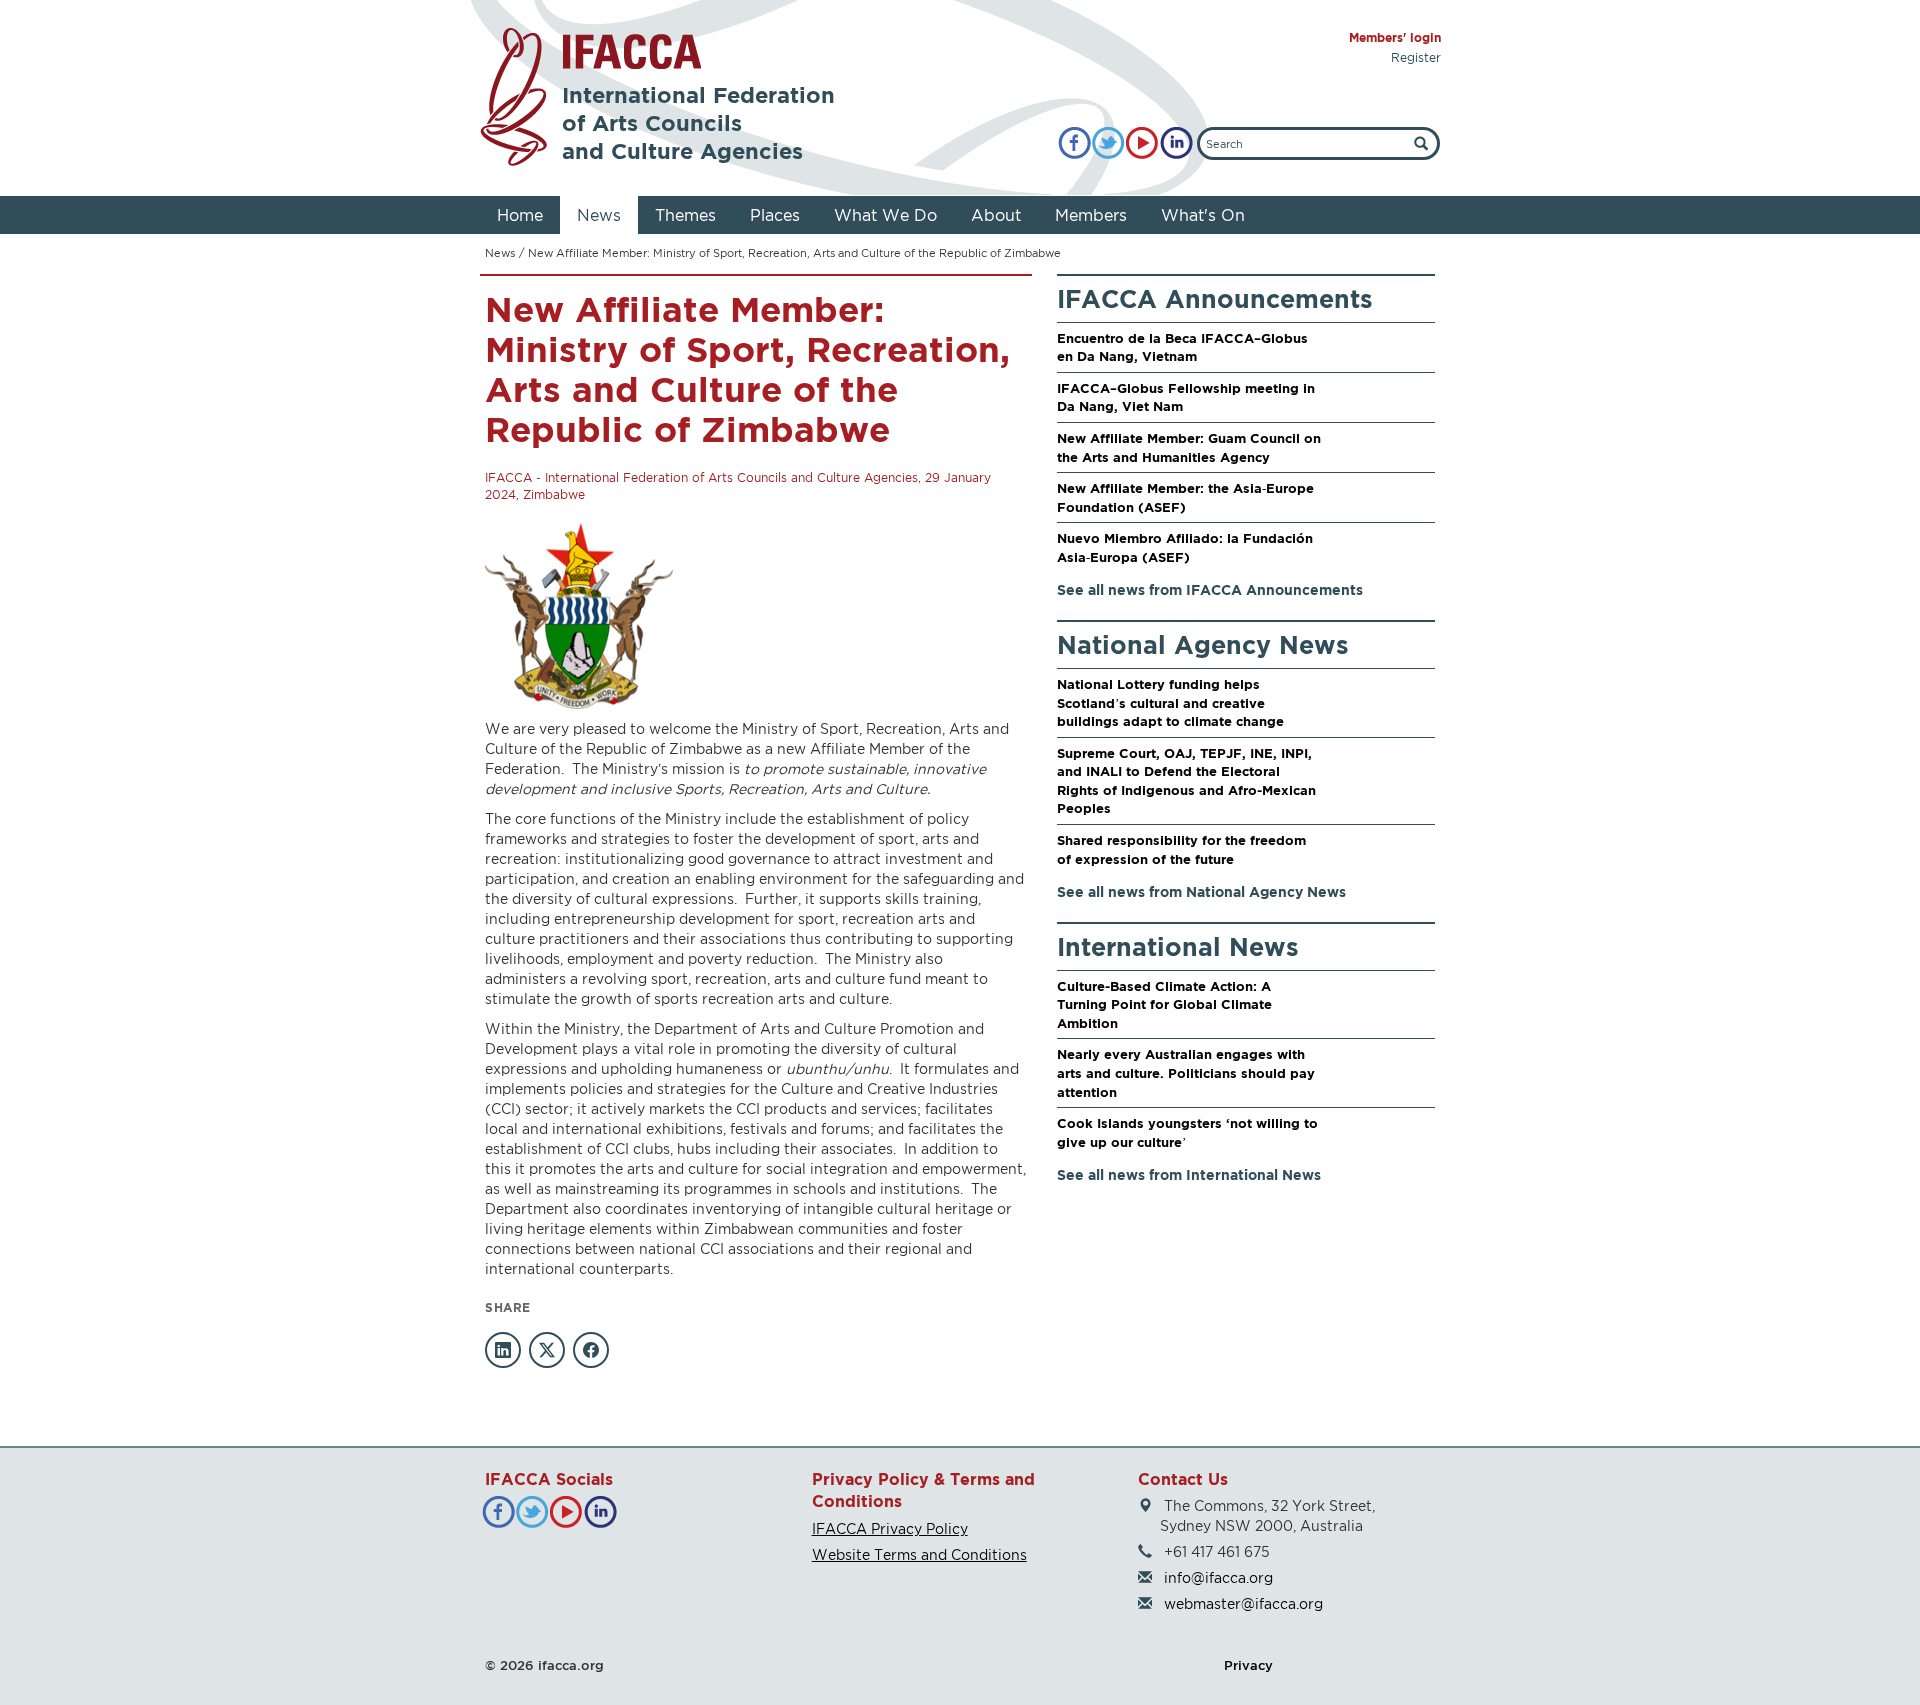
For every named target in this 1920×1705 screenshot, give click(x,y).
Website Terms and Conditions (919, 1554)
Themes (685, 215)
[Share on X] (547, 1350)
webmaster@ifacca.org (1243, 1603)
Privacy (1248, 1665)
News (599, 215)
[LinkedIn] (1176, 143)
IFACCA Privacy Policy (890, 1528)
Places (775, 215)
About (996, 215)
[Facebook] (1074, 143)
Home (520, 215)
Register (1416, 57)
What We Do (885, 215)
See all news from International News (1189, 1174)
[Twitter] (1108, 143)
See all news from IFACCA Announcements (1210, 589)
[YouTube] (1142, 143)
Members (1091, 215)
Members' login (1395, 37)
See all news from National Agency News (1201, 891)
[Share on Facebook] (591, 1350)
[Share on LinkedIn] (503, 1350)
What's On (1203, 215)
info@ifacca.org (1218, 1577)
